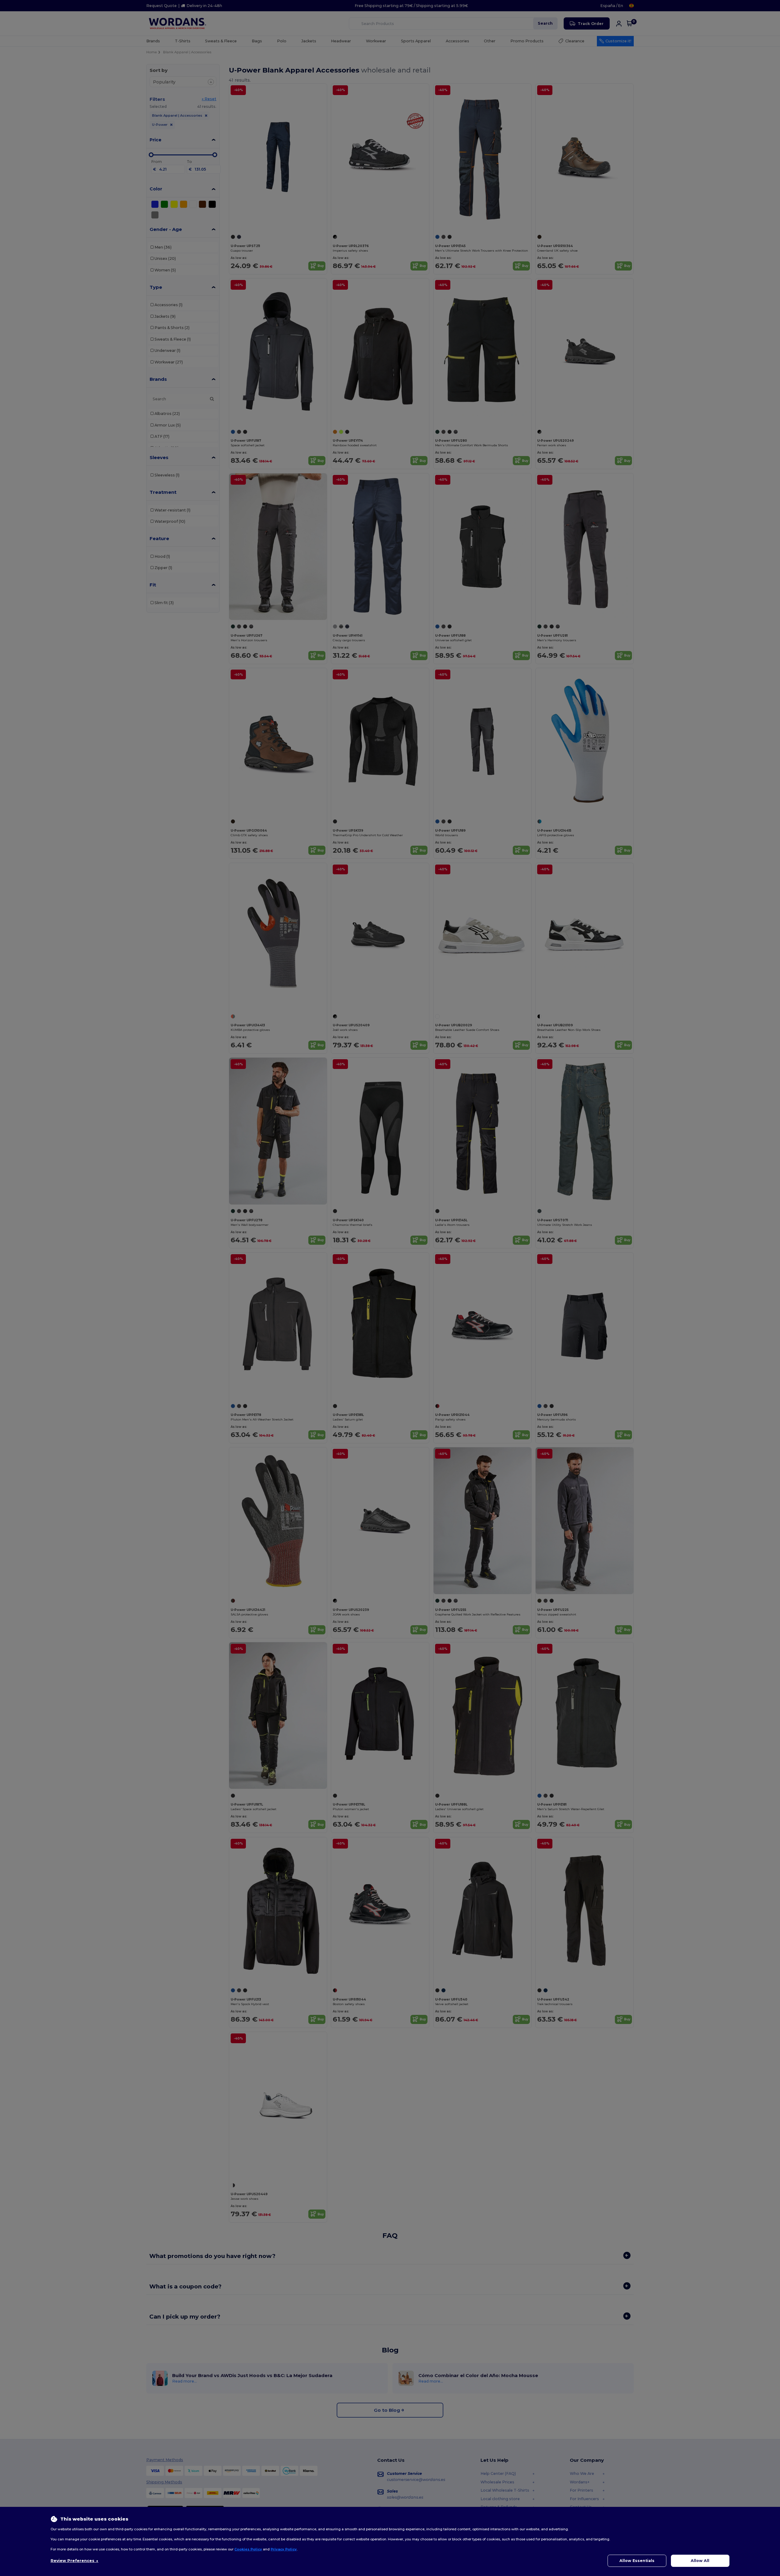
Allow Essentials (637, 2561)
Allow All (700, 2561)
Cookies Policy (248, 2549)
